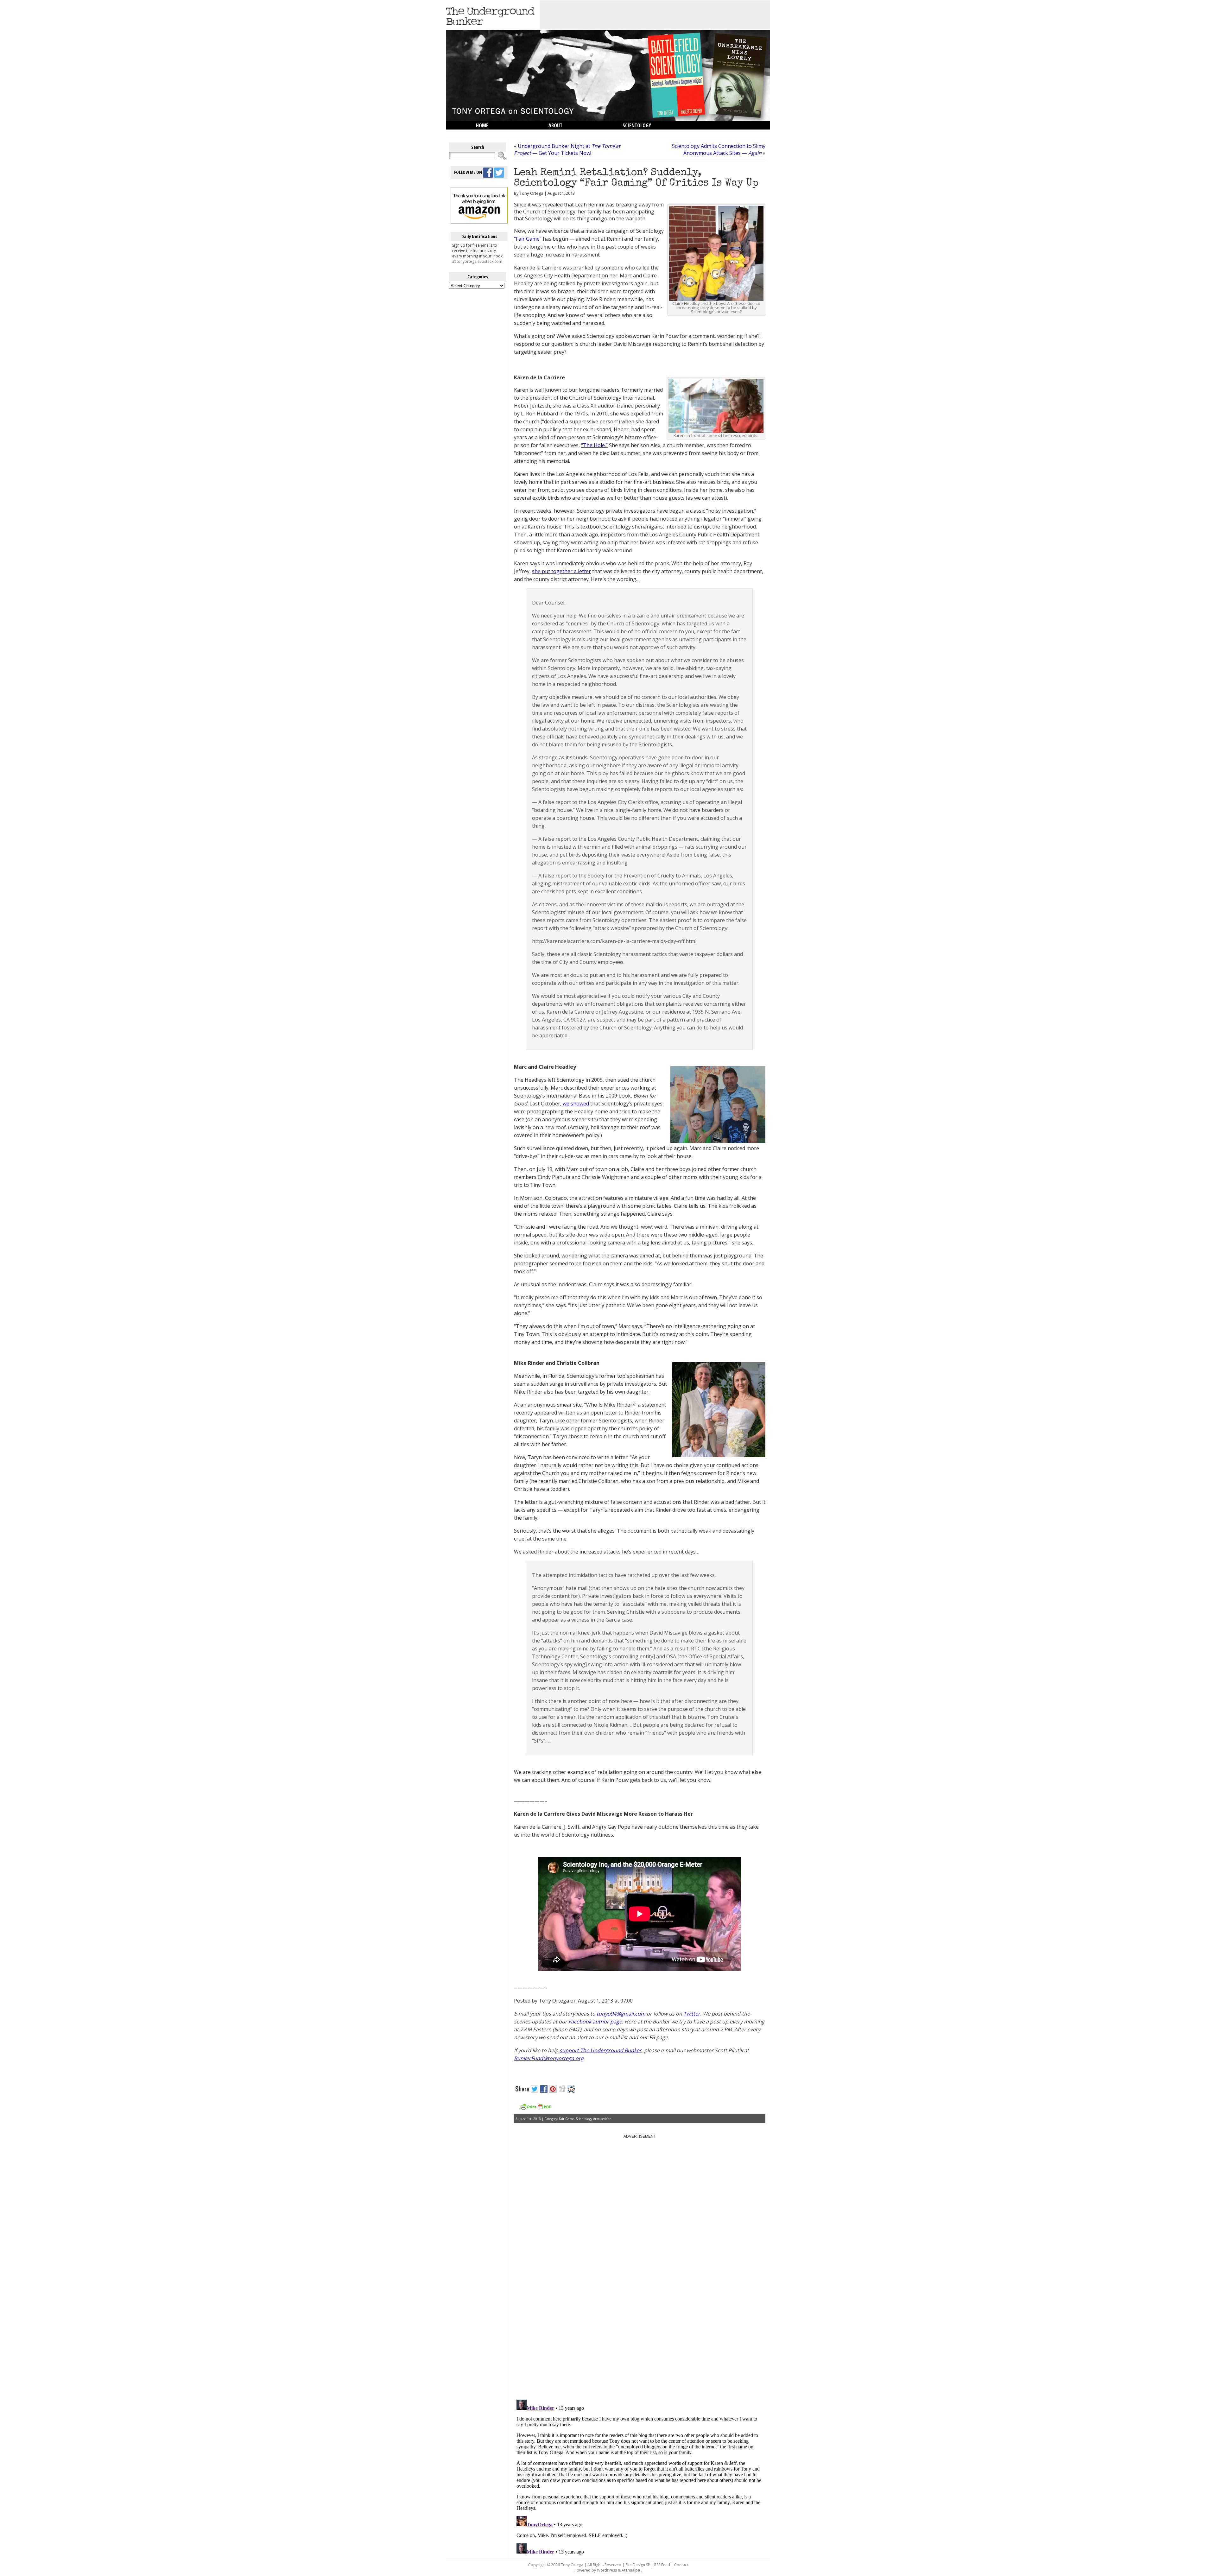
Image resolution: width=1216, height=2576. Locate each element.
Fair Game (566, 2119)
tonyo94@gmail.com (621, 2014)
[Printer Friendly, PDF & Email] (535, 2109)
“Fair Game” (528, 239)
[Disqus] (640, 2314)
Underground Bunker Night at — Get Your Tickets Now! (567, 149)
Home (482, 125)
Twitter (692, 2014)
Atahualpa (631, 2570)
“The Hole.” (594, 445)
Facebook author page (595, 2022)
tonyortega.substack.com (479, 261)
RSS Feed (662, 2565)
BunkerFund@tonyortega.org (549, 2058)
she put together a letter (561, 571)
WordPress (607, 2570)
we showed (576, 1104)
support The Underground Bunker (601, 2050)
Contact (681, 2565)
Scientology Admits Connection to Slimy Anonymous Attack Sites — (719, 149)
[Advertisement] (655, 15)
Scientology (637, 125)
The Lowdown (492, 134)
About (555, 125)
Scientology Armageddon (594, 2119)
